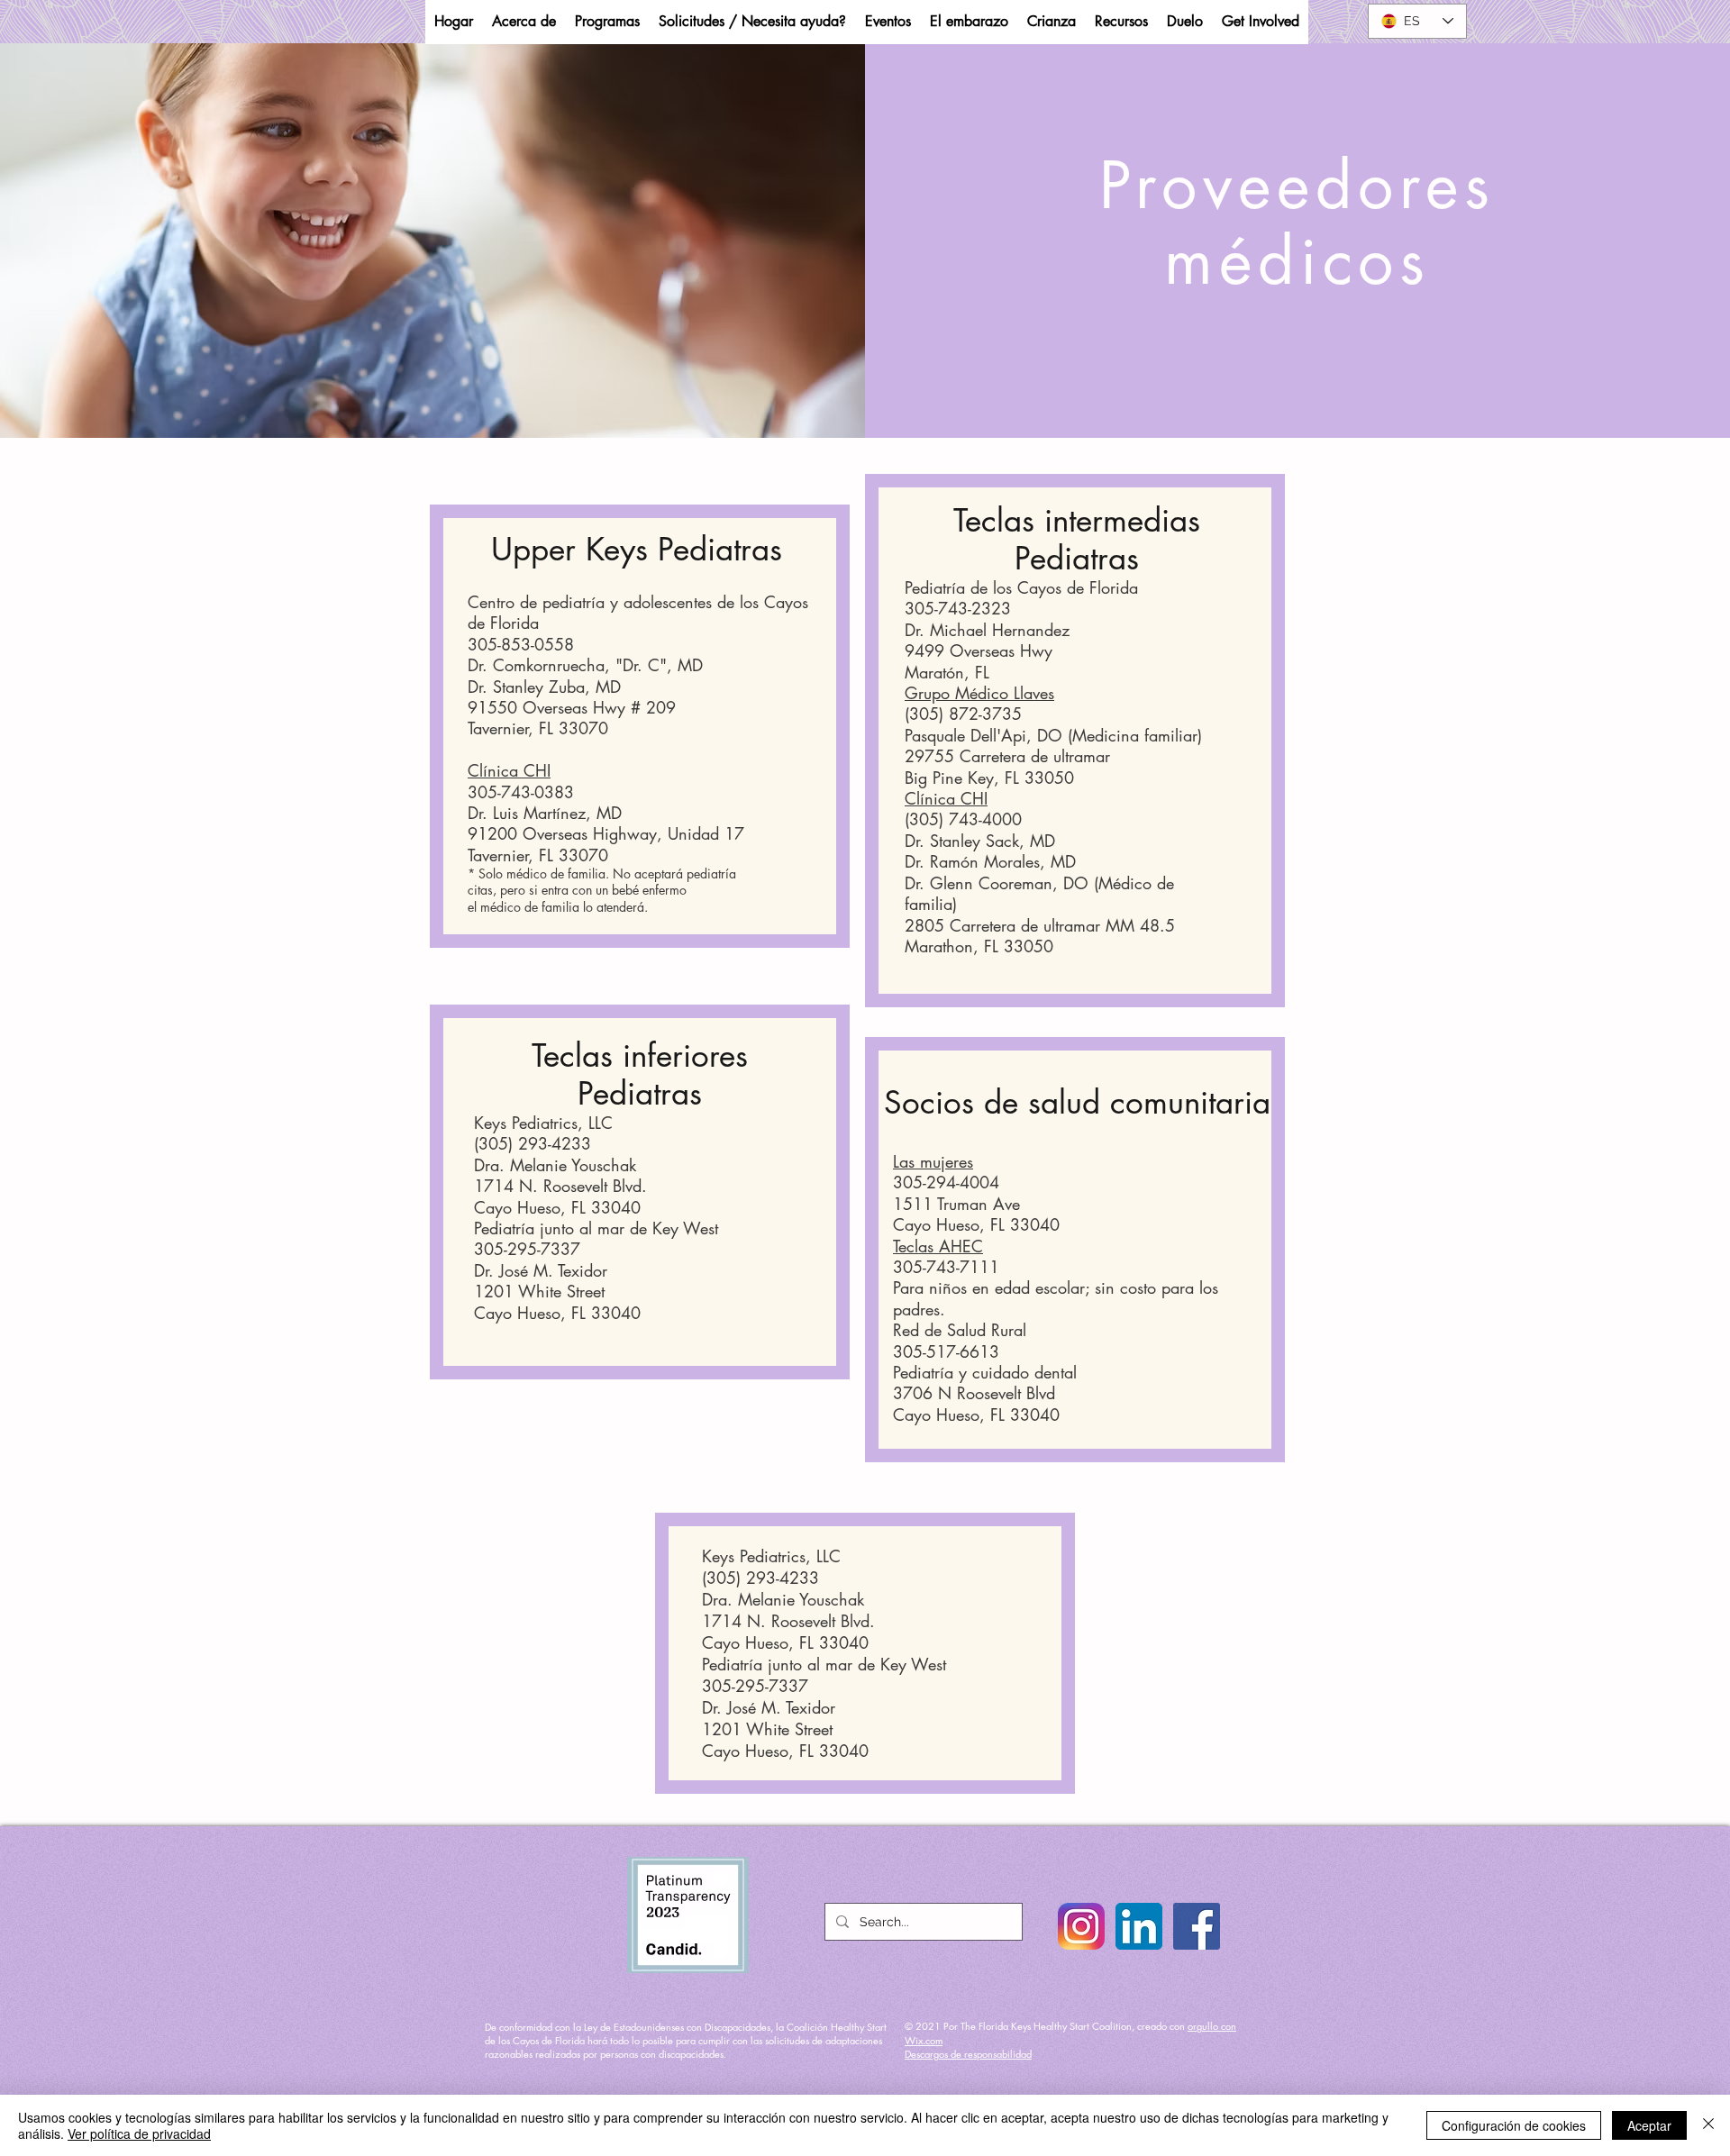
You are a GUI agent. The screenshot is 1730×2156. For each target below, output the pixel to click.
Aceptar (1649, 2125)
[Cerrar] (1708, 2125)
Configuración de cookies (1514, 2125)
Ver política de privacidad (139, 2133)
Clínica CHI (509, 770)
